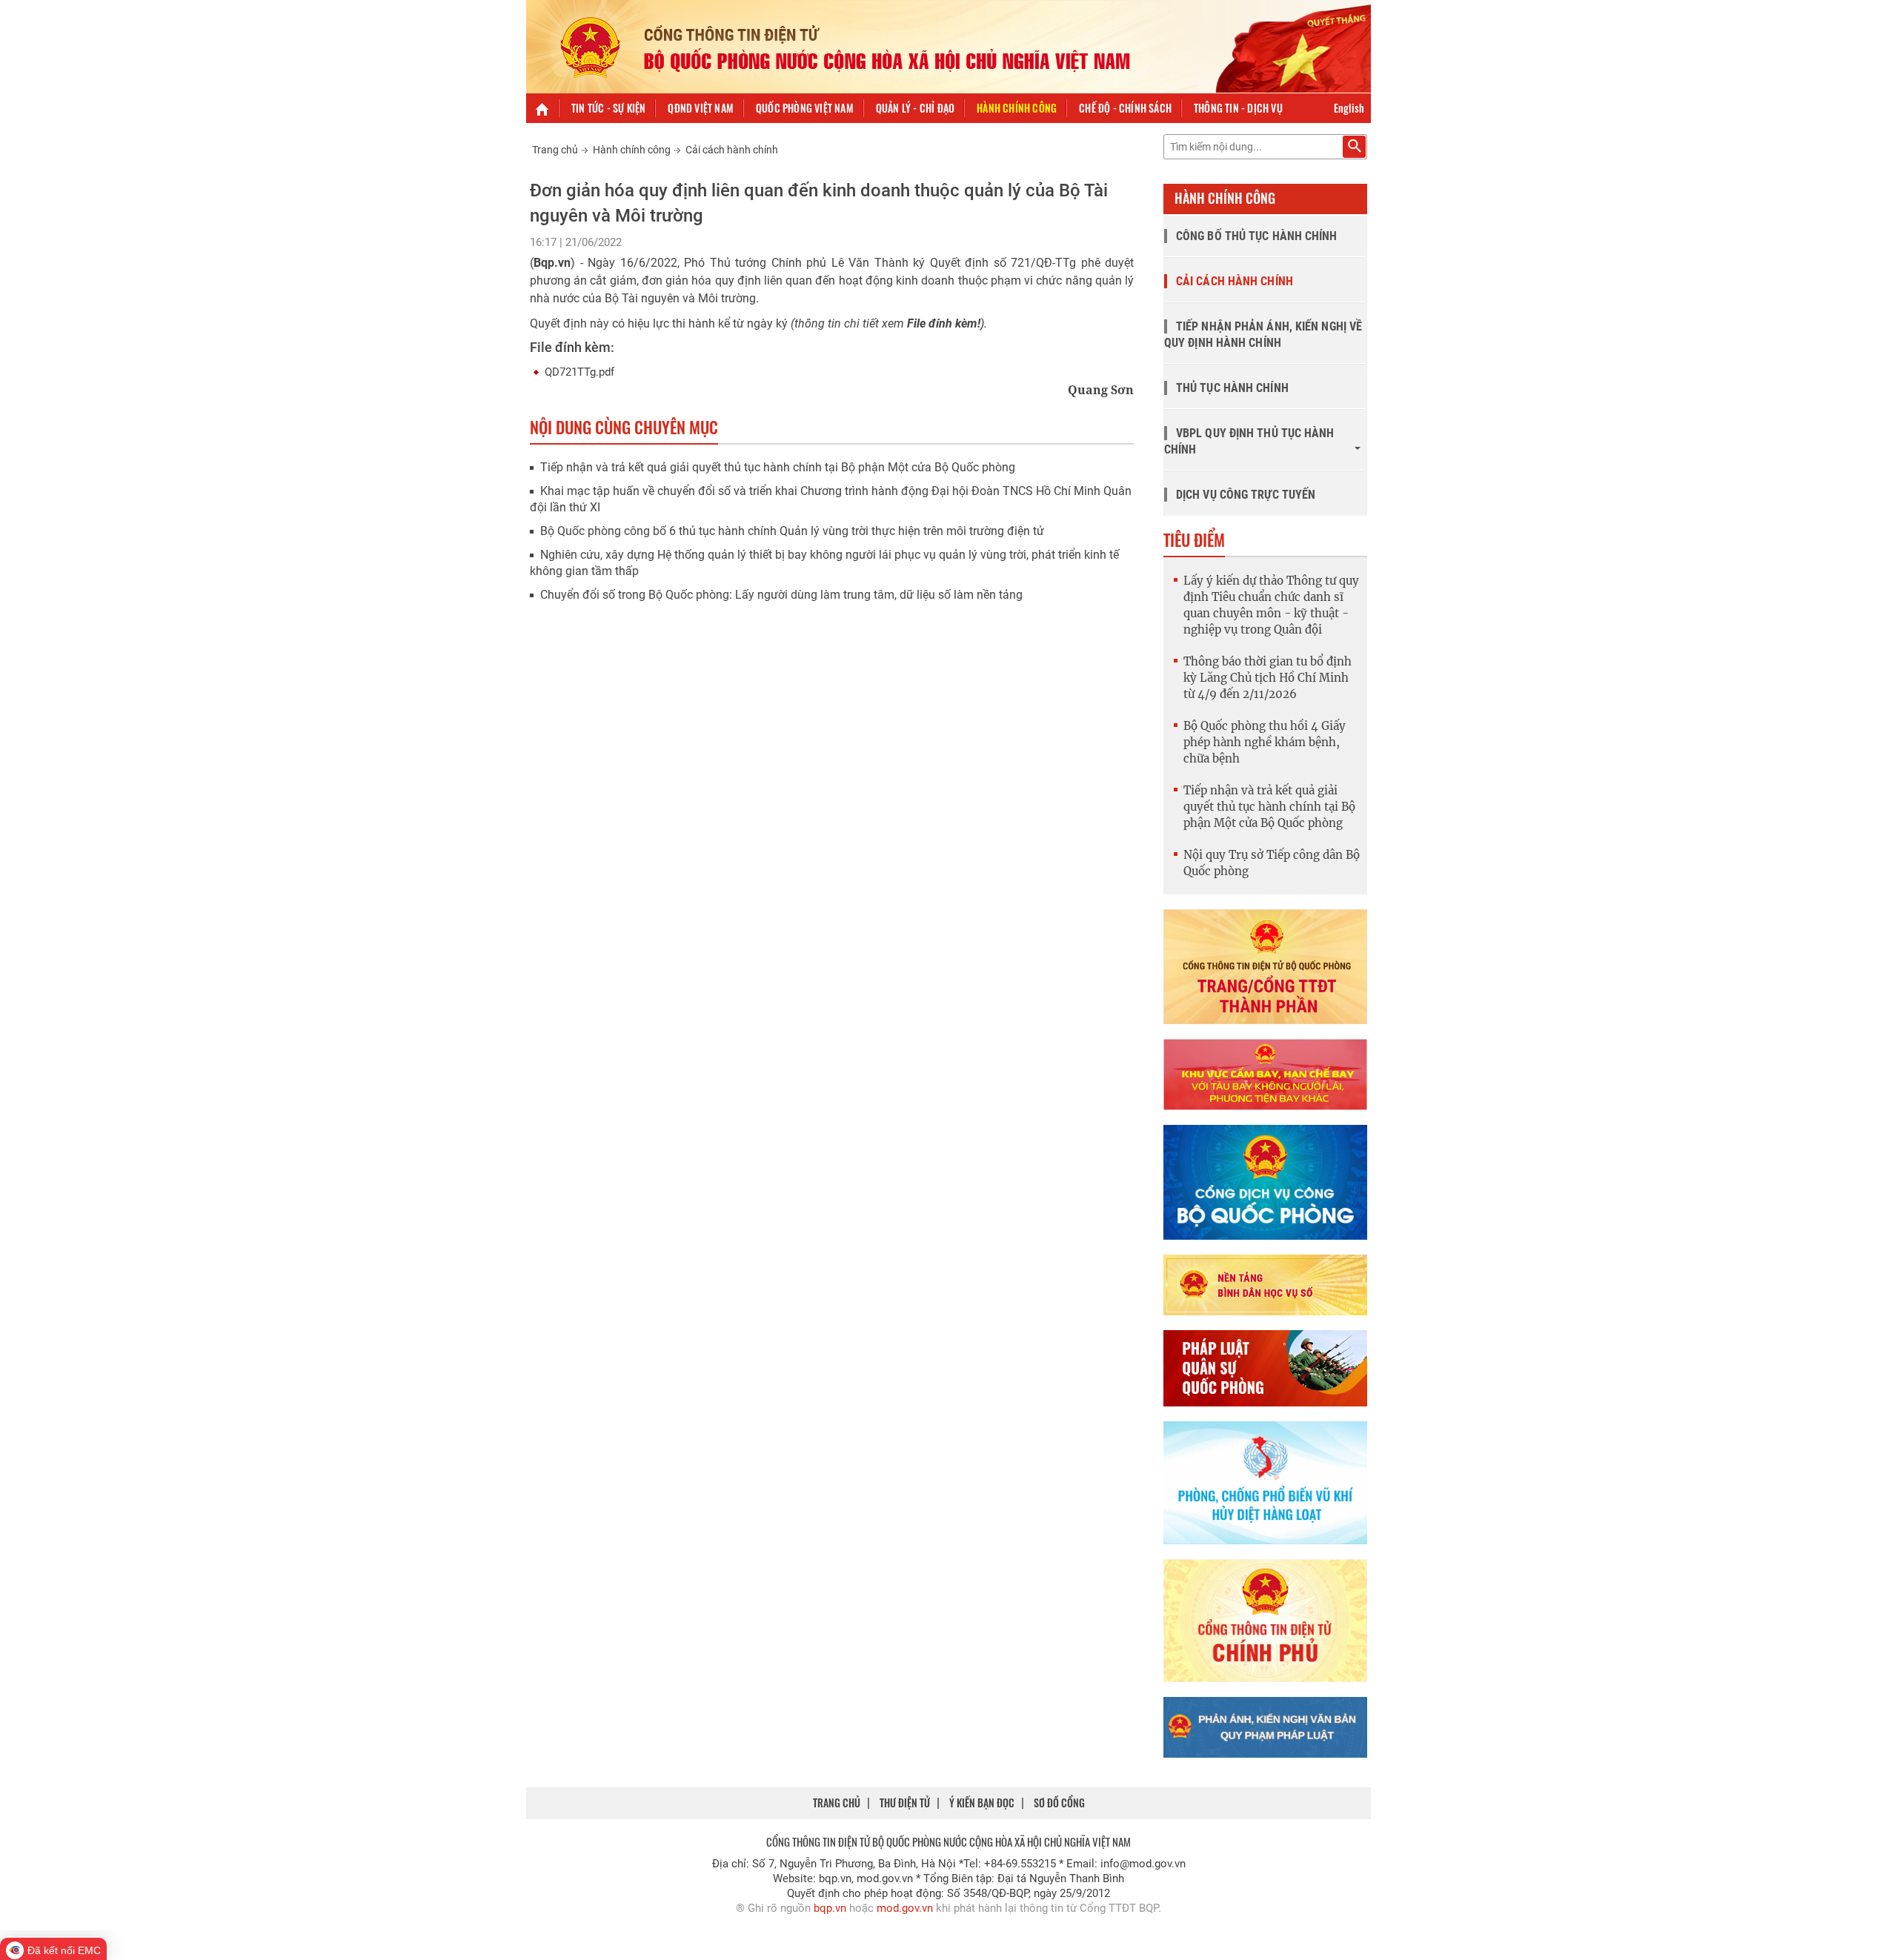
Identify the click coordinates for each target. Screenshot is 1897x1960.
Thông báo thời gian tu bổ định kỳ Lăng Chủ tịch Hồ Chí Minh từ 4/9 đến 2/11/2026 (1268, 678)
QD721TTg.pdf (579, 372)
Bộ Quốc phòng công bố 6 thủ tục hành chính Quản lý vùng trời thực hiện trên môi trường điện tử (792, 531)
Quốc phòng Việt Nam (805, 108)
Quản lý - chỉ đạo (915, 108)
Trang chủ (555, 150)
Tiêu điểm (1194, 539)
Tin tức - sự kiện (608, 108)
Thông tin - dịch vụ (1238, 108)
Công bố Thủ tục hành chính (1257, 236)
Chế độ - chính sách (1125, 108)
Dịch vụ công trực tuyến (1246, 495)
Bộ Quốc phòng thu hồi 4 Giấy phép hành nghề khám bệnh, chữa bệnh (1265, 742)
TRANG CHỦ (837, 1803)
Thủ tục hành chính (1232, 388)
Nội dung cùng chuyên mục (624, 427)
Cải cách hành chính (732, 150)
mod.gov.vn (905, 1908)
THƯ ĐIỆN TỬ (905, 1803)
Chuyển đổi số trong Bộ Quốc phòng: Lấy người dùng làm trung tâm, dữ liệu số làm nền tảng (781, 595)
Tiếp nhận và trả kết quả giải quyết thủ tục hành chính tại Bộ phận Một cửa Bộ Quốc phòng (778, 467)
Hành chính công (1017, 108)
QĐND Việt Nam (701, 108)
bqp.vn (830, 1908)
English (1349, 108)
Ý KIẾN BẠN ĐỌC (982, 1803)
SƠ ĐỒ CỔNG (1059, 1803)
